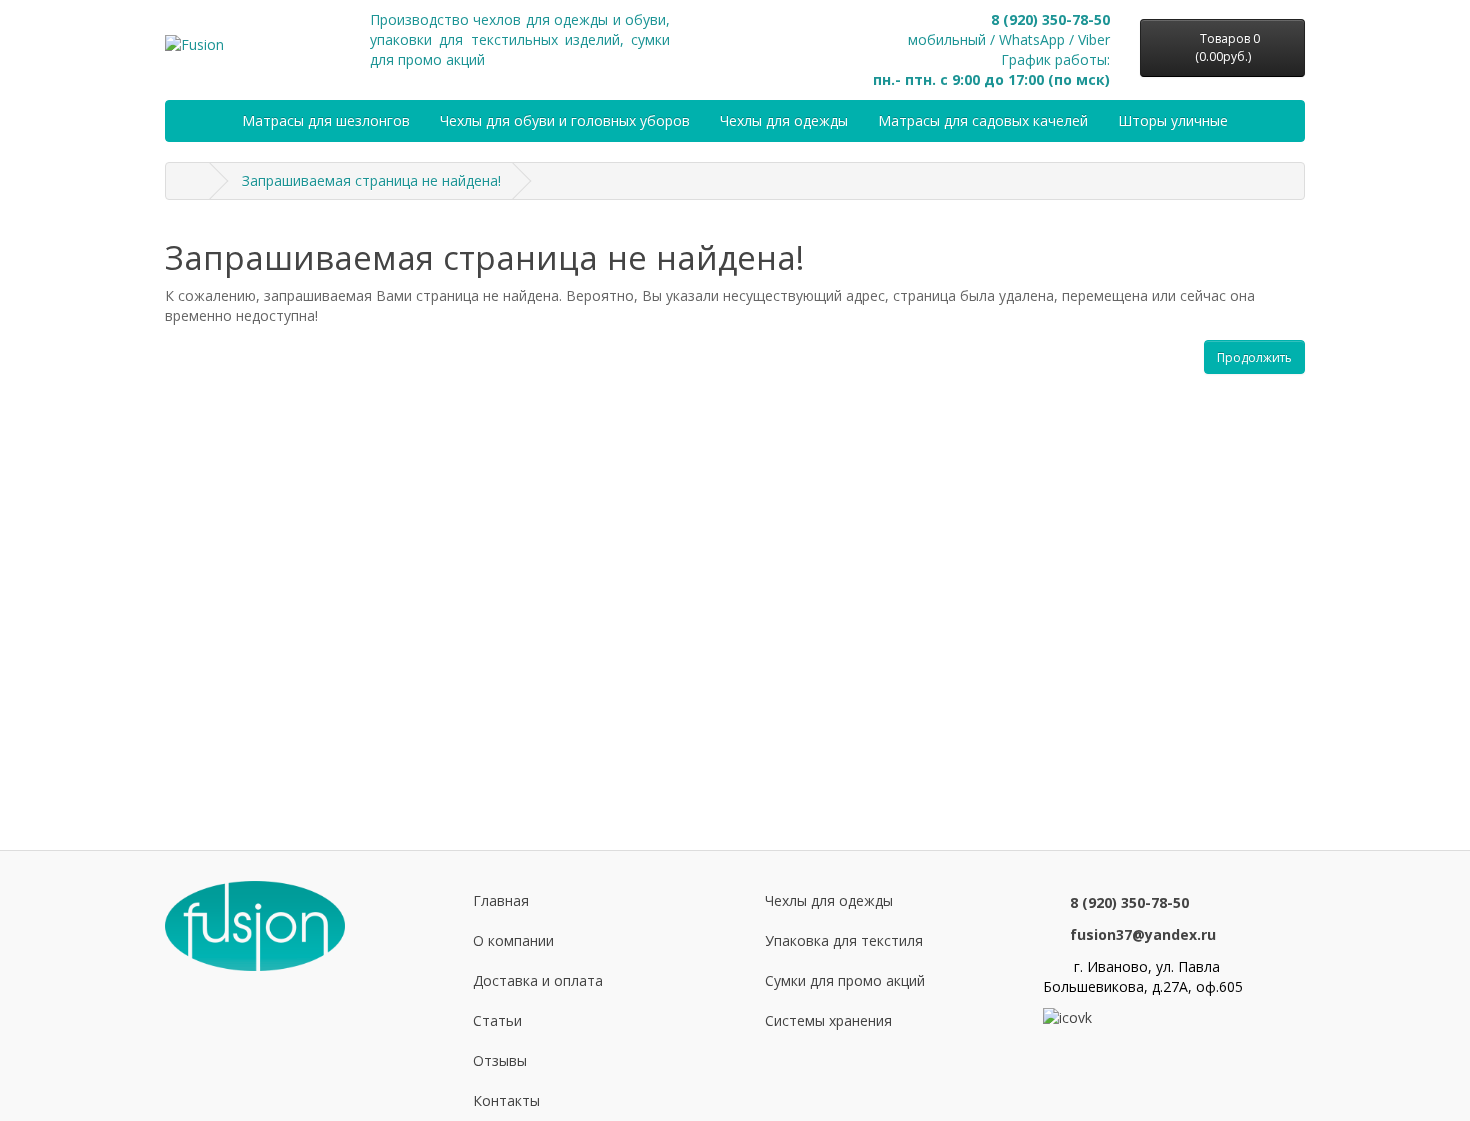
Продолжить (1254, 357)
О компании (513, 940)
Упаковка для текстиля (844, 940)
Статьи (497, 1020)
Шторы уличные (1173, 120)
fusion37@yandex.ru (1143, 934)
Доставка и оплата (538, 980)
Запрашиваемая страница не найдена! (371, 180)
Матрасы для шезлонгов (326, 120)
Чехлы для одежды (784, 120)
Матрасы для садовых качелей (983, 120)
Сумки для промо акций (845, 980)
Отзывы (500, 1060)
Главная (501, 900)
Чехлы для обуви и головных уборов (565, 120)
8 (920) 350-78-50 (1050, 19)
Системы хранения (828, 1020)
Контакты (506, 1100)
